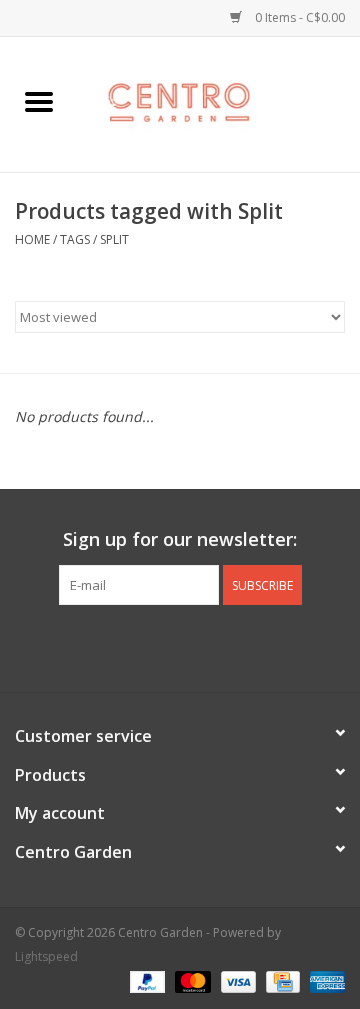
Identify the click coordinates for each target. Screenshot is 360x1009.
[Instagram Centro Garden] (234, 646)
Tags (75, 239)
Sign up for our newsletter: (180, 539)
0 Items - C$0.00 (298, 17)
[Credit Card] (281, 981)
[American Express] (324, 981)
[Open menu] (39, 101)
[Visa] (236, 981)
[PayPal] (145, 981)
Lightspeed (46, 956)
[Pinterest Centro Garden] (198, 646)
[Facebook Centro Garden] (126, 646)
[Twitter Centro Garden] (162, 646)
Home (32, 239)
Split (114, 239)
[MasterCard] (190, 981)
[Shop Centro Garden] (219, 102)
